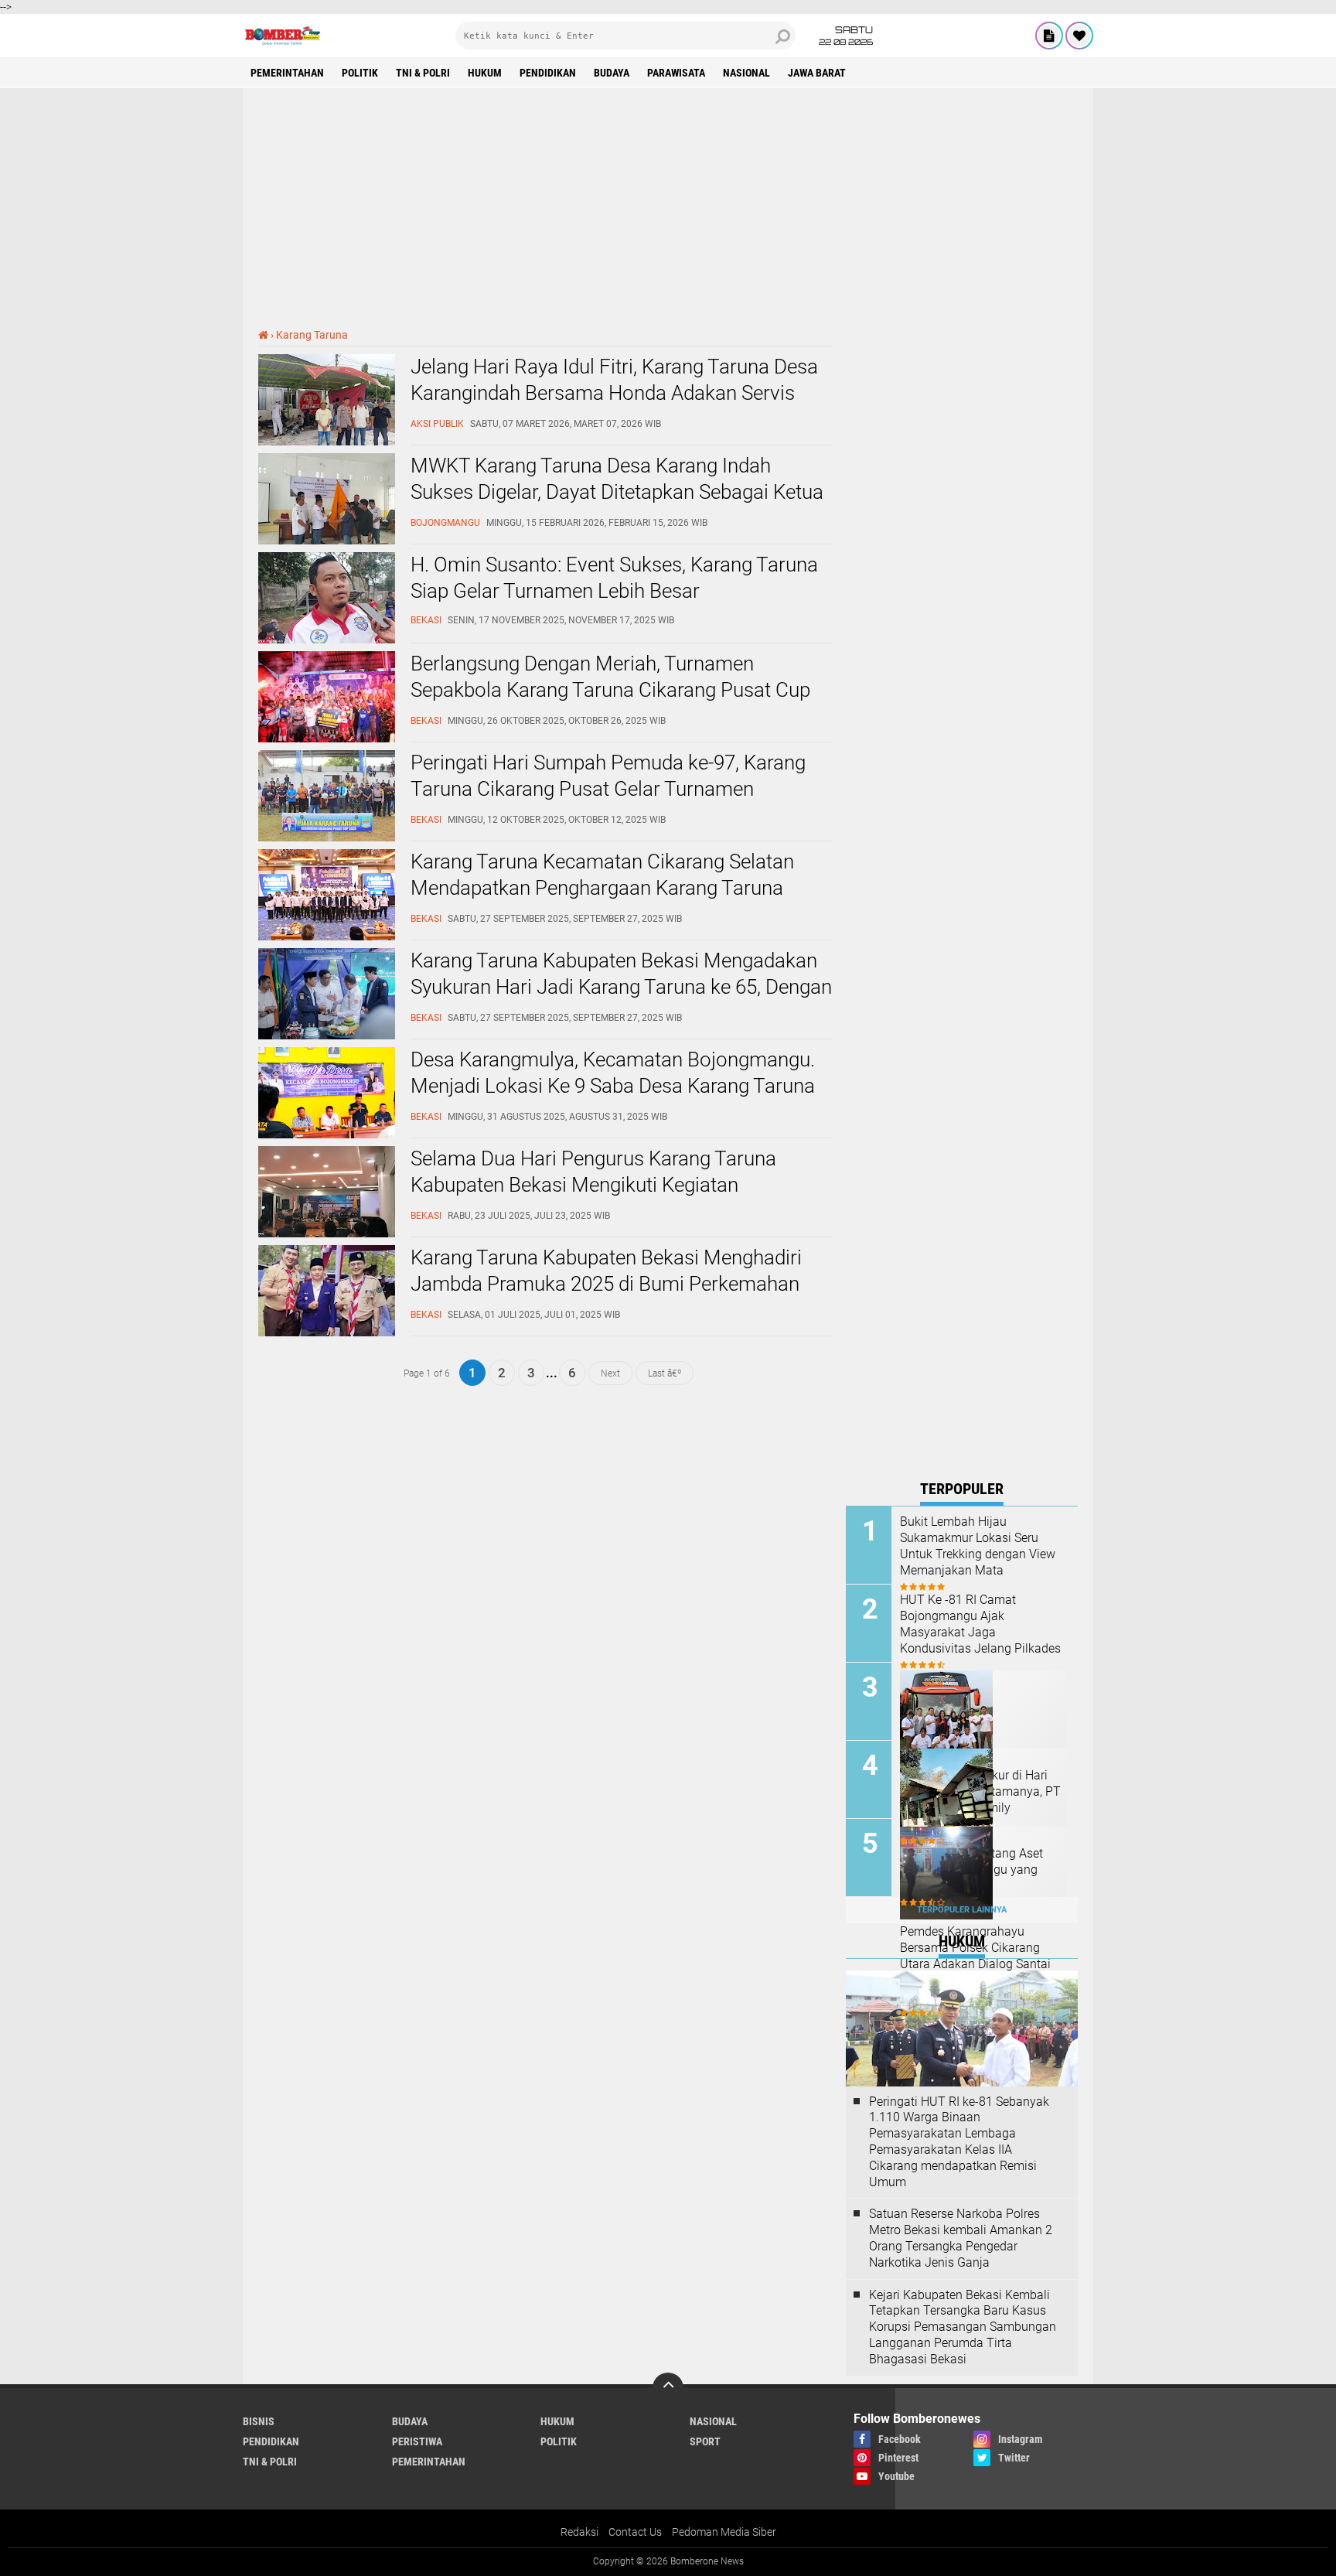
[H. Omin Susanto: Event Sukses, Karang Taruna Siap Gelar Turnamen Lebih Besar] (327, 640)
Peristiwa (417, 2441)
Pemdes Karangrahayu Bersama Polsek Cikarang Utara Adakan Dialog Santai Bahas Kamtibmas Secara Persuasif (975, 1964)
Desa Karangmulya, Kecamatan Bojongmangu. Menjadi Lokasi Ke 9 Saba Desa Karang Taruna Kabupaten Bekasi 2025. (613, 1086)
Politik (360, 73)
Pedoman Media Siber (724, 2532)
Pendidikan (548, 73)
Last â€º (665, 1373)
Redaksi (579, 2532)
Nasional (746, 73)
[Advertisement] (668, 208)
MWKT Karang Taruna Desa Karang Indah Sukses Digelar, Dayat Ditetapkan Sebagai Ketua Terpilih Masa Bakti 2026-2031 (617, 492)
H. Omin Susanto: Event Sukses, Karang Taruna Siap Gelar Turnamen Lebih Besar (614, 578)
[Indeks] (1049, 36)
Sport (705, 2441)
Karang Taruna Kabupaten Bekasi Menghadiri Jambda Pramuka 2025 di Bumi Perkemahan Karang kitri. (606, 1284)
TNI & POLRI (423, 73)
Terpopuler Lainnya (962, 1910)
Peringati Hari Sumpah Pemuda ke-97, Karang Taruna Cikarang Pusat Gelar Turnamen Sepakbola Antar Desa (608, 789)
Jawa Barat (817, 73)
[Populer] (1079, 36)
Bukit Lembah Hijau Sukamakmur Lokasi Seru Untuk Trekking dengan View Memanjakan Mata (978, 1546)
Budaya (612, 73)
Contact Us (635, 2532)
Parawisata (676, 73)
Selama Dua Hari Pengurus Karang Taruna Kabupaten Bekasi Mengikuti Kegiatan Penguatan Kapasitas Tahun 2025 (593, 1185)
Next (610, 1373)
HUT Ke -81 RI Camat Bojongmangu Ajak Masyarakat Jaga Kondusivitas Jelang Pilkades (980, 1624)
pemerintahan (287, 73)
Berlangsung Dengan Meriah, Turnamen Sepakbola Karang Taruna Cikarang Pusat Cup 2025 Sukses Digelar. (610, 690)
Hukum (485, 73)
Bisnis (259, 2421)
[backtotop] (668, 2388)
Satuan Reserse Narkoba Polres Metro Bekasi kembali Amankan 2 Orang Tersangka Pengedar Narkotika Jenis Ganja (961, 2238)
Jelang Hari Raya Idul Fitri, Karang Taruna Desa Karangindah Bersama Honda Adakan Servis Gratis (614, 393)
